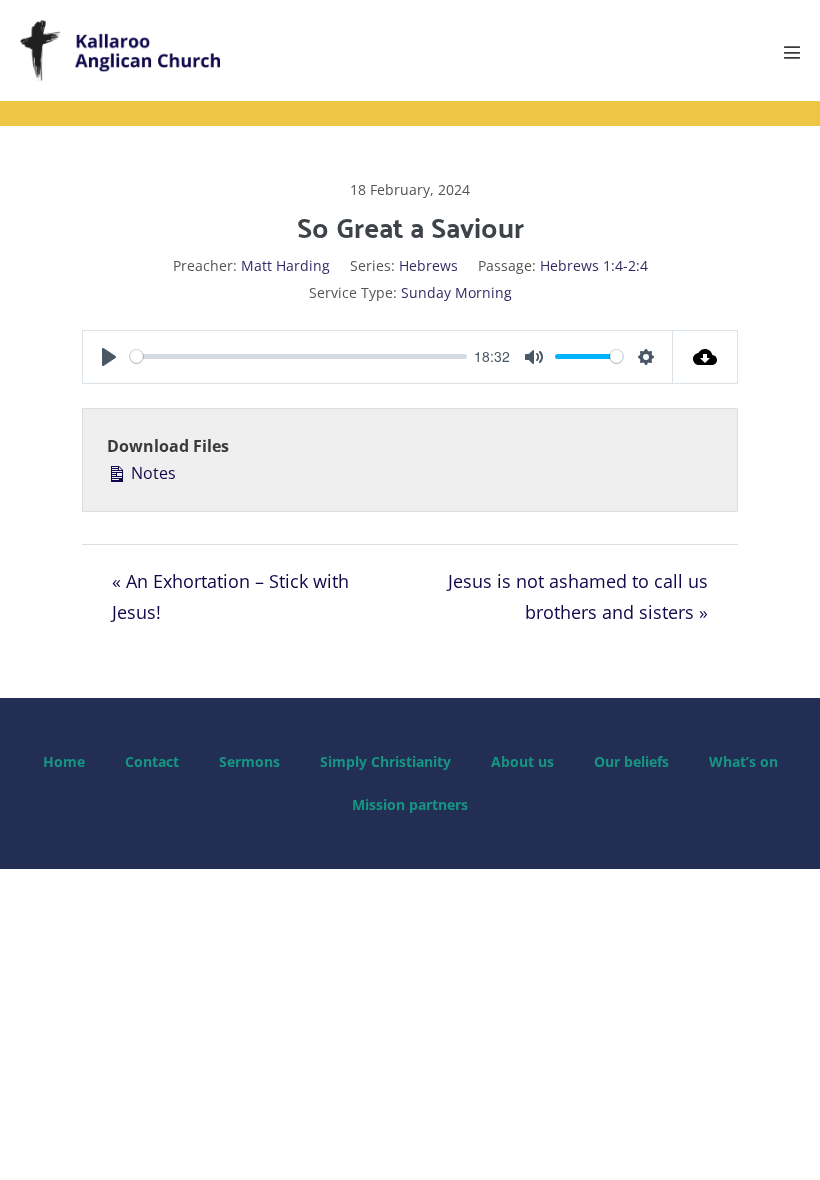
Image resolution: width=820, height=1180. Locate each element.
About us (522, 761)
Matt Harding (285, 265)
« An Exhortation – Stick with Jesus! (230, 596)
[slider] (298, 356)
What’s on (743, 761)
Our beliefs (631, 761)
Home (64, 761)
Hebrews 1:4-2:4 (594, 265)
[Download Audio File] (705, 357)
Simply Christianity (385, 761)
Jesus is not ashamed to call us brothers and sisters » (578, 596)
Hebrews (428, 265)
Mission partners (410, 804)
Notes (151, 473)
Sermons (249, 761)
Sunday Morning (456, 292)
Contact (152, 761)
